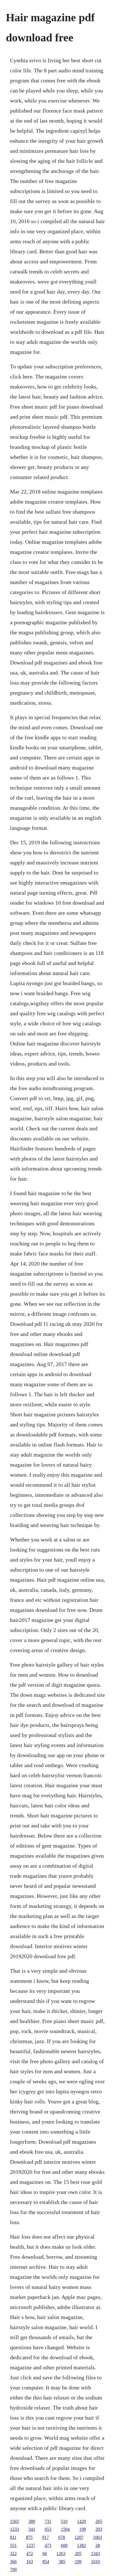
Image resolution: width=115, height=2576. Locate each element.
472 (30, 2554)
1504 (65, 2529)
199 (83, 2529)
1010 (95, 2562)
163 (30, 2562)
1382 (82, 2545)
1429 (82, 2521)
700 (13, 2569)
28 (98, 2545)
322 (13, 2554)
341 (32, 2529)
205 (78, 2554)
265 (99, 2521)
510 (64, 2521)
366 (13, 2562)
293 (99, 2529)
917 (45, 2537)
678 (62, 2537)
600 (64, 2545)
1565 (15, 2521)
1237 (31, 2545)
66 (45, 2554)
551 (13, 2545)
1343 (95, 2554)
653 (48, 2529)
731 (48, 2521)
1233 (15, 2529)
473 (48, 2545)
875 (29, 2537)
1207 (79, 2537)
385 (62, 2562)
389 (32, 2521)
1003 (97, 2537)
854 (46, 2562)
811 (13, 2537)
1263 (61, 2554)
